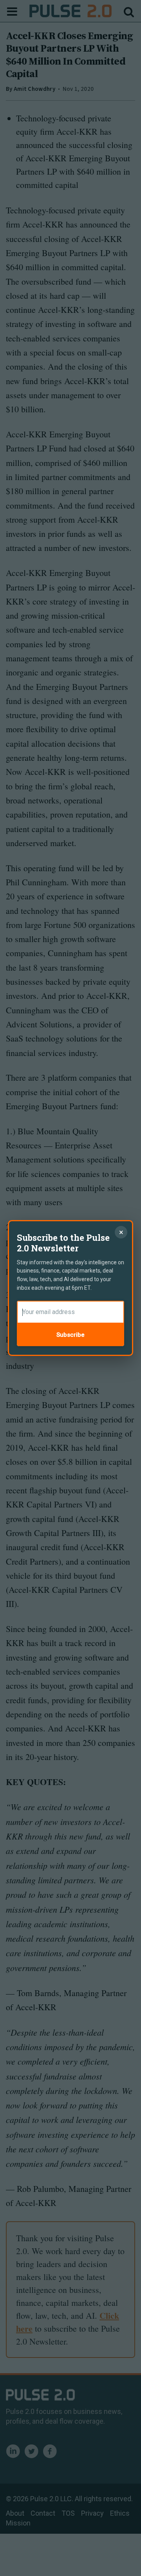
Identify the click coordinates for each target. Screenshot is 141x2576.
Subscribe (70, 1335)
